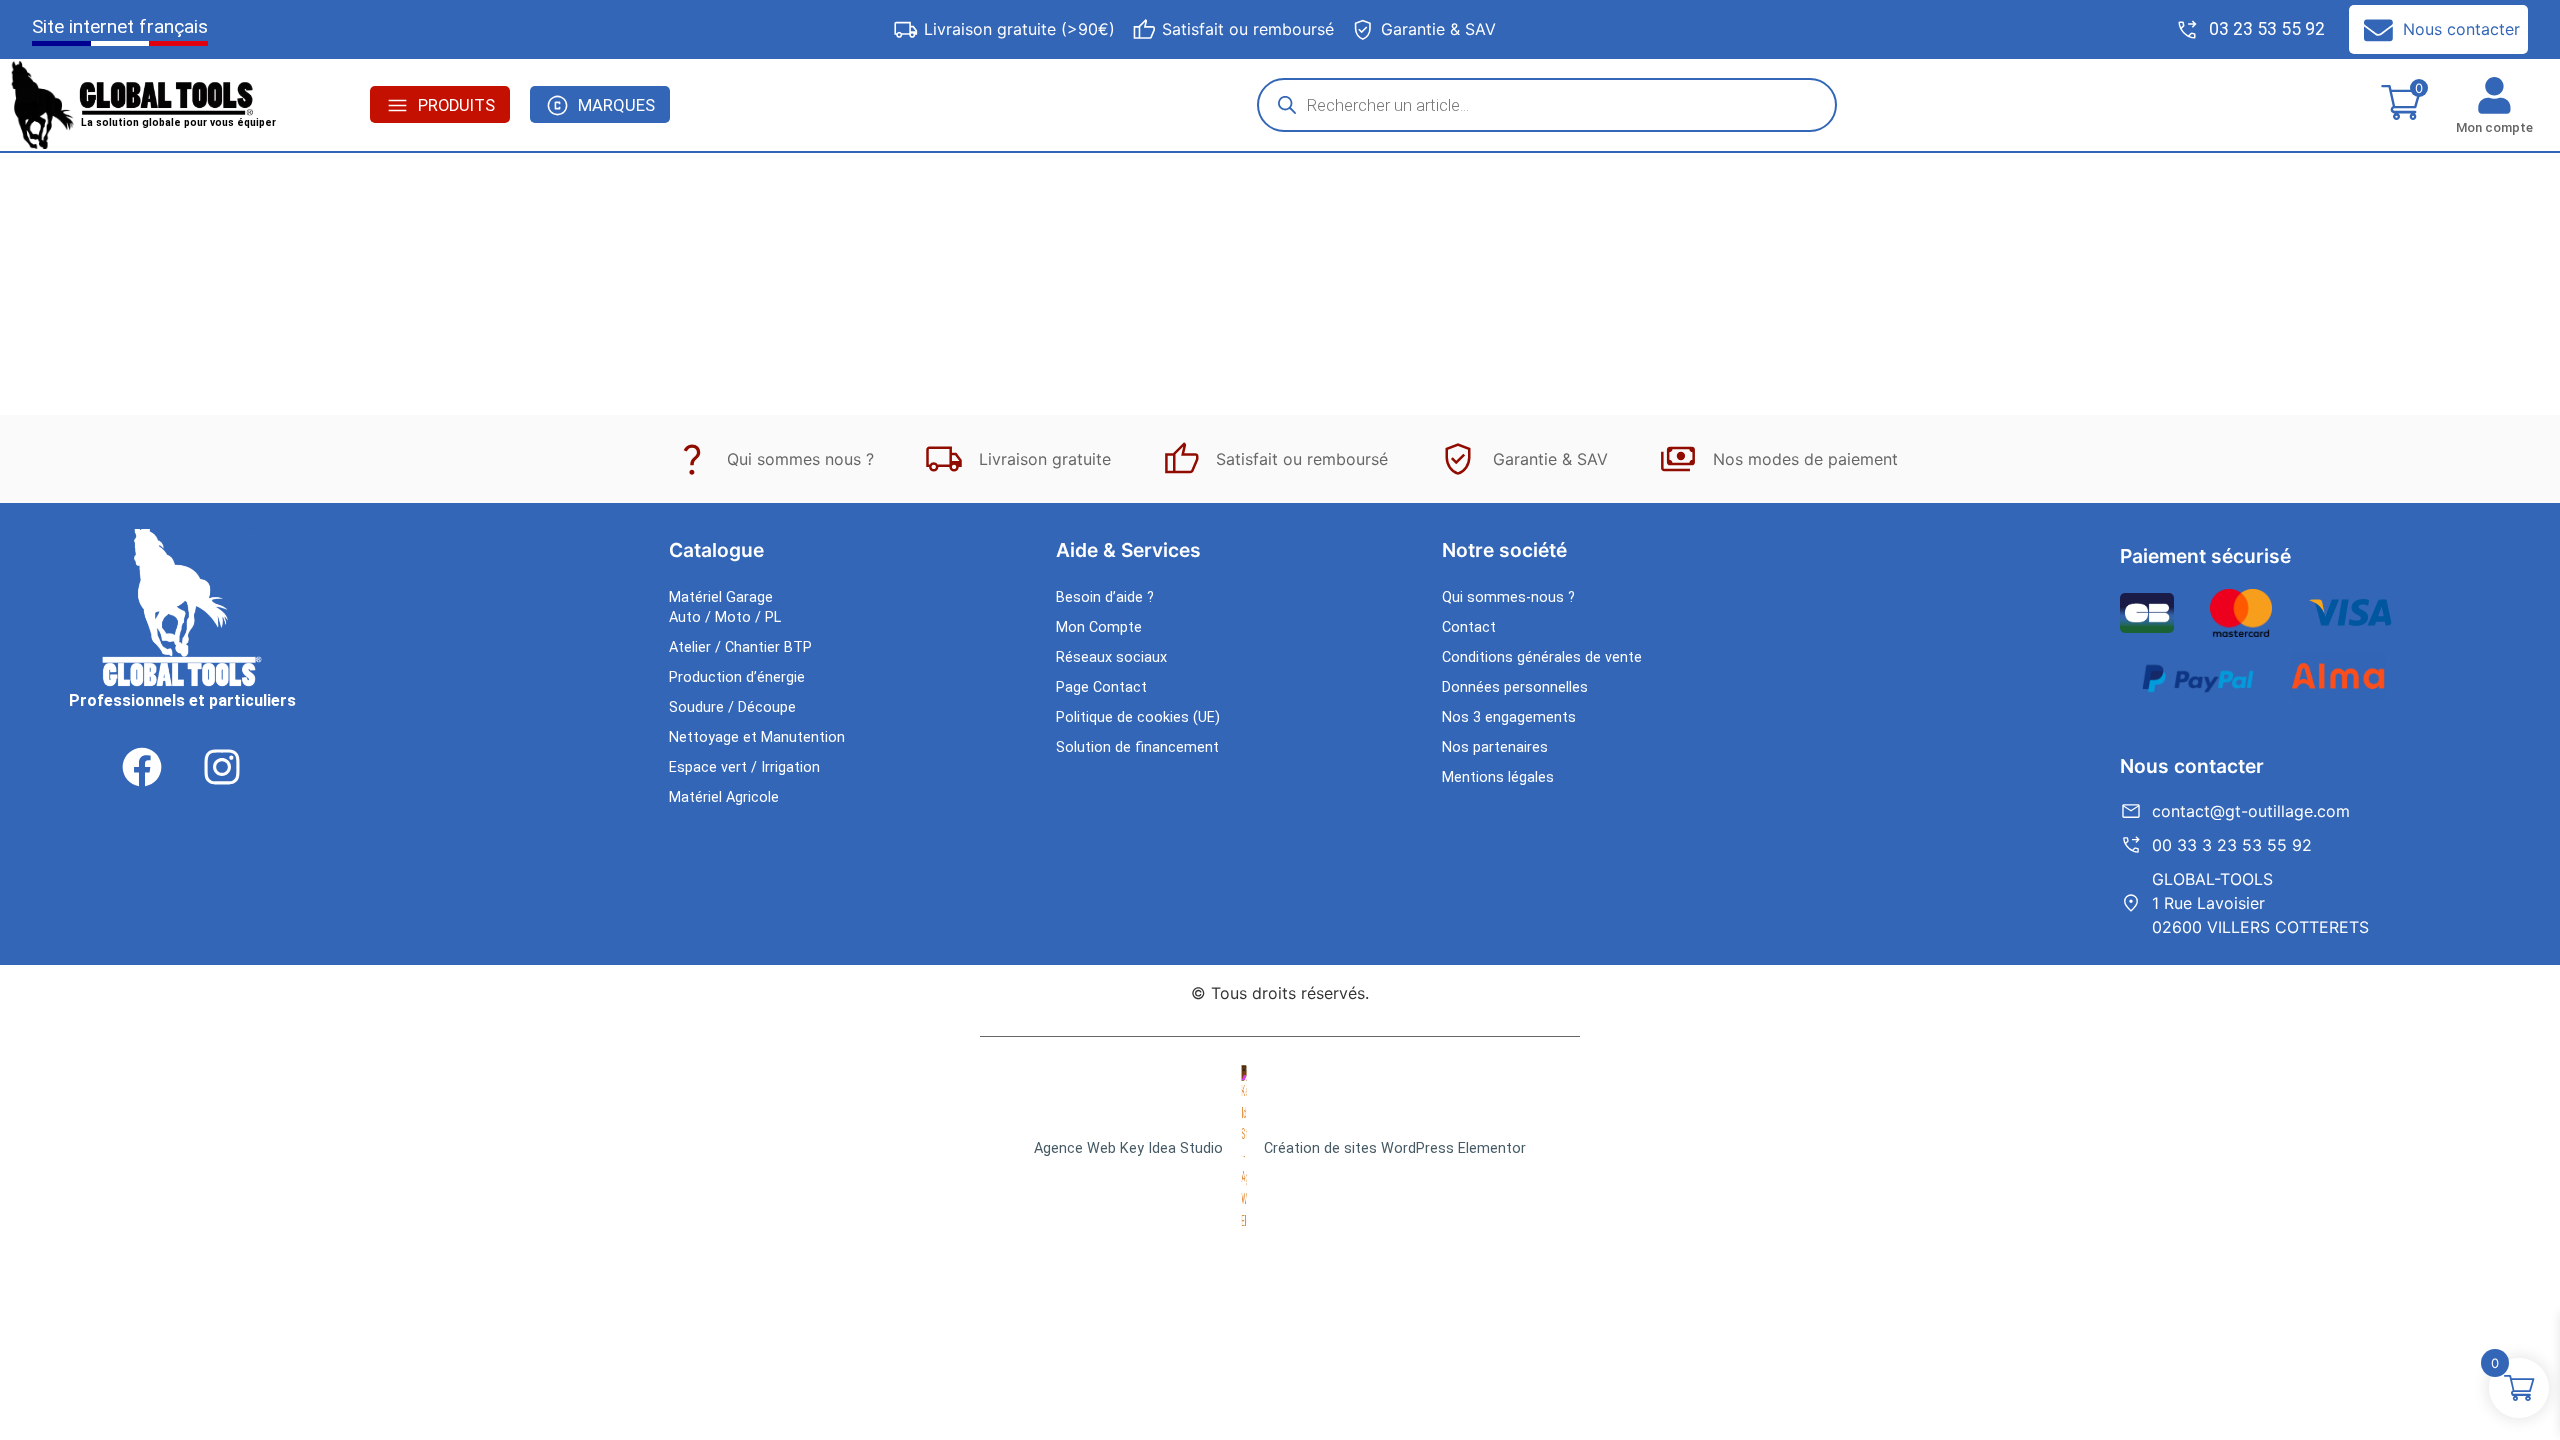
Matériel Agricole (724, 797)
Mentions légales (1498, 777)
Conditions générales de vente (1542, 657)
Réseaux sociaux (1111, 657)
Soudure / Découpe (732, 707)
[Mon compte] (2494, 95)
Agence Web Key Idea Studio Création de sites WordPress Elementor (1280, 1148)
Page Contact (1101, 687)
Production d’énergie (737, 677)
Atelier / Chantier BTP (740, 647)
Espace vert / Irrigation (744, 767)
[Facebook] (142, 767)
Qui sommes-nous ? (1508, 597)
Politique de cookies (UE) (1138, 717)
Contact (1469, 627)
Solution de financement (1137, 747)
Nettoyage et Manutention (757, 737)
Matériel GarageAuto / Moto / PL (725, 607)
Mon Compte (1099, 627)
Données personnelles (1515, 687)
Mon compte (2494, 127)
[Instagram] (222, 767)
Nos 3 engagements (1509, 717)
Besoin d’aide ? (1105, 597)
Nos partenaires (1495, 747)
